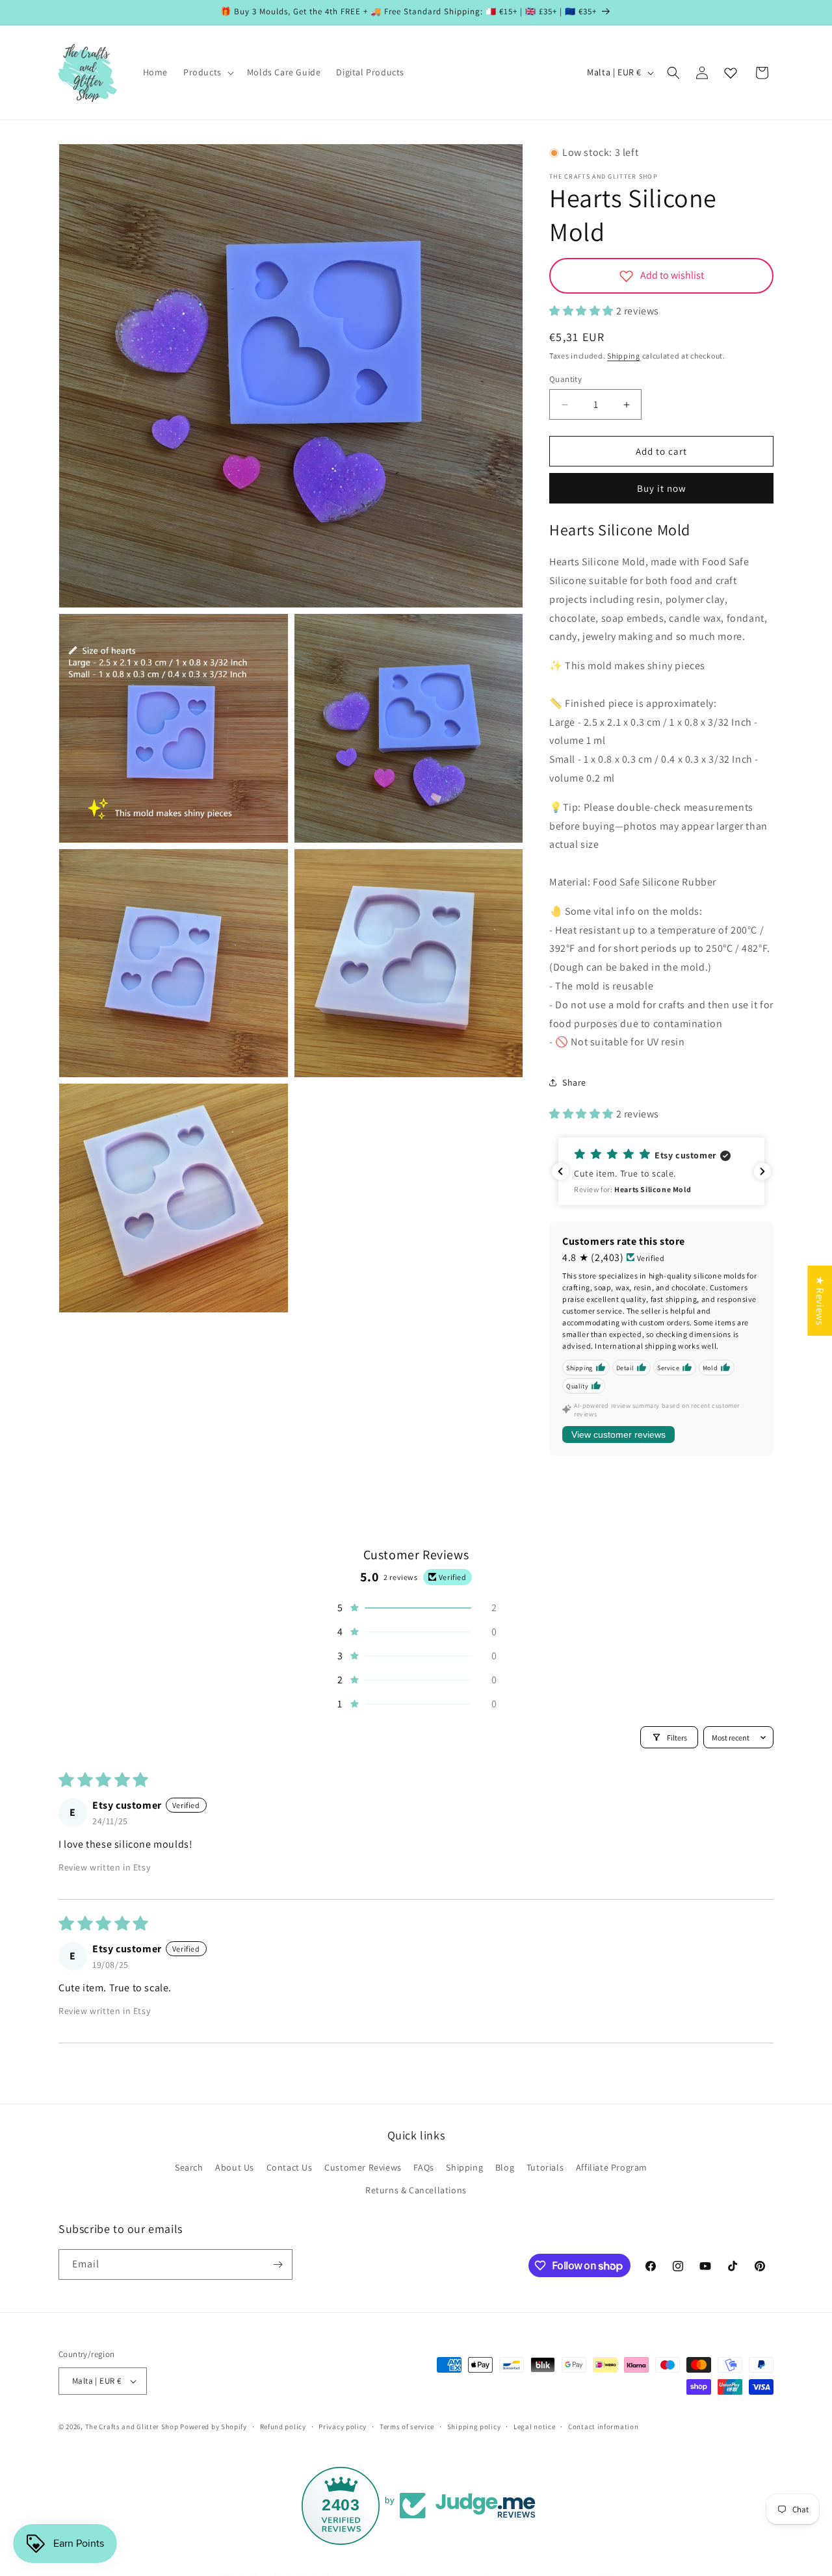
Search (189, 2167)
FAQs (423, 2167)
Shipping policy (474, 2426)
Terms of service (407, 2426)
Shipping (624, 356)
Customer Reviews (363, 2167)
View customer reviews (618, 1435)
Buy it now (662, 488)
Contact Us (290, 2167)
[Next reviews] (762, 1171)
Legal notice (534, 2426)
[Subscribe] (278, 2264)
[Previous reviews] (560, 1171)
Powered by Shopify (214, 2427)
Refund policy (283, 2426)
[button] (207, 72)
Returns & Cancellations (416, 2190)
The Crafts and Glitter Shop (132, 2427)
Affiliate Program (612, 2167)
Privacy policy (343, 2426)
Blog (505, 2167)
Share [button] (574, 1082)
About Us (235, 2167)
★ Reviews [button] (820, 1300)
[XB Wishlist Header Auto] (731, 73)
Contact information (603, 2426)
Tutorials (545, 2167)
